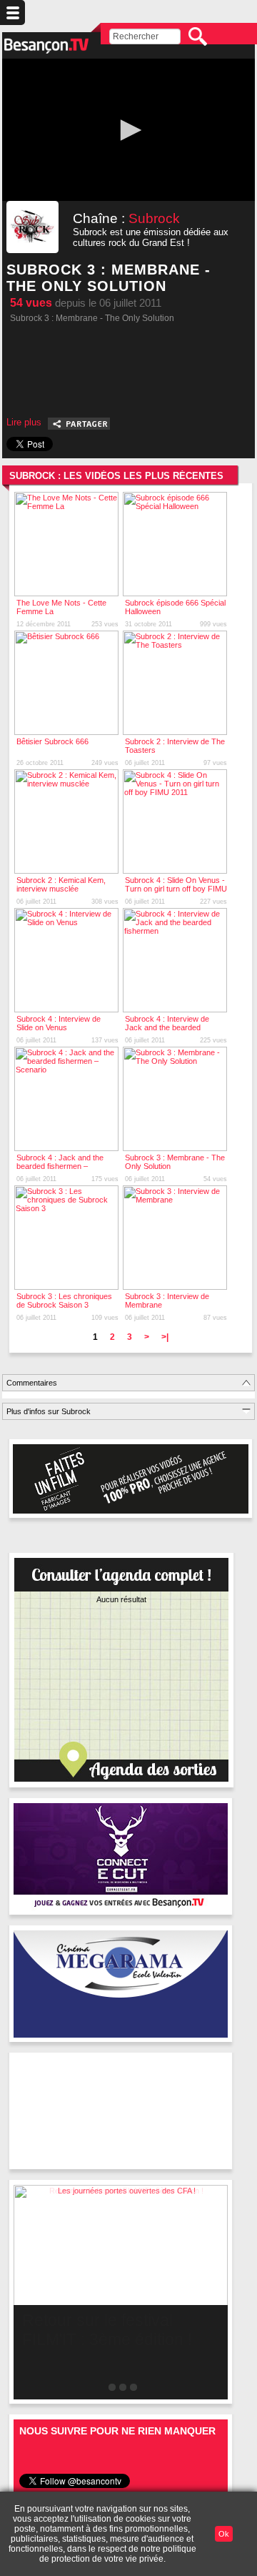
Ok (224, 2534)
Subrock (154, 218)
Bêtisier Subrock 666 (52, 741)
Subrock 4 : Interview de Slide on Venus (59, 1023)
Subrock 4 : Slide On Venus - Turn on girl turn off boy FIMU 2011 (176, 889)
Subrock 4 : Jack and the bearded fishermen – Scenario (60, 1166)
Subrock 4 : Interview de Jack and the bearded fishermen (167, 1027)
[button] (128, 130)
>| (165, 1337)
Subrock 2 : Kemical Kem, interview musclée (61, 884)
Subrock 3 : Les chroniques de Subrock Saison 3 (64, 1301)
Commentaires (32, 1383)
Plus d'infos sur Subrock (49, 1411)
